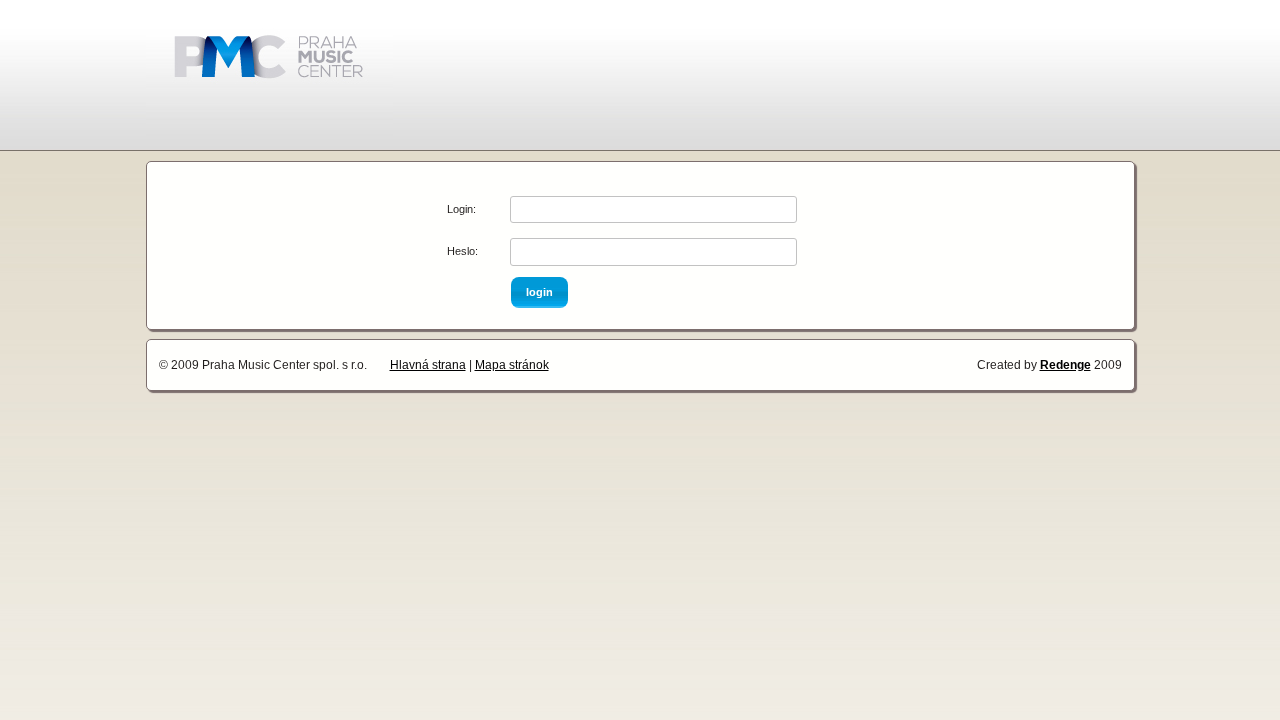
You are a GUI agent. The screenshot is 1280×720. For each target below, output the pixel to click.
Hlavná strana (428, 365)
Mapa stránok (512, 365)
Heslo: (462, 251)
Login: (461, 209)
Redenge (1065, 365)
